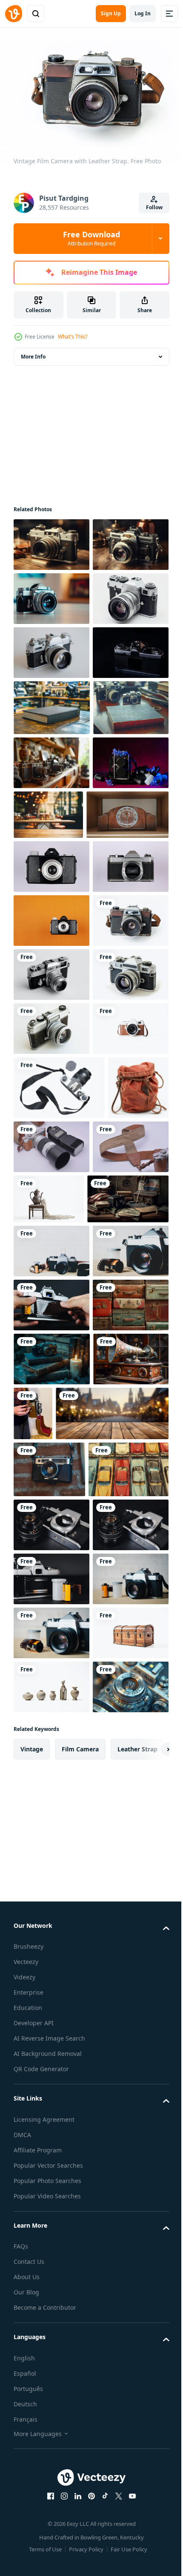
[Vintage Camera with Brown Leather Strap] (51, 1513)
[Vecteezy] (14, 14)
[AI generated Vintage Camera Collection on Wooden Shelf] (51, 977)
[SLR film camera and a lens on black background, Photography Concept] (51, 2293)
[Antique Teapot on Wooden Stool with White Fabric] (128, 1693)
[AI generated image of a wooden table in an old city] (70, 2125)
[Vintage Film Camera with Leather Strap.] (51, 1297)
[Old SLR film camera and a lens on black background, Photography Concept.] (51, 2347)
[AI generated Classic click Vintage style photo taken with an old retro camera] (51, 540)
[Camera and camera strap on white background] (115, 1631)
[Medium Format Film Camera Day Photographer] (51, 1031)
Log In (143, 13)
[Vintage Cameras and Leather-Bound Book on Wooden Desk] (52, 865)
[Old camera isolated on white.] (51, 702)
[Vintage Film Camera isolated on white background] (51, 1134)
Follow (154, 207)
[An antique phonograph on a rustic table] (51, 2069)
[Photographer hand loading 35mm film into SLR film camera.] (51, 1907)
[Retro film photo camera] (59, 1572)
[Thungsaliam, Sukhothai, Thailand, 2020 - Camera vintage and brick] (49, 2180)
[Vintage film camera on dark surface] (51, 810)
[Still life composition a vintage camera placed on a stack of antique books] (52, 2015)
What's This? (73, 337)
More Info (33, 352)
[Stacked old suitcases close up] (51, 1961)
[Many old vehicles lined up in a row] (54, 2237)
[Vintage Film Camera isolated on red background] (51, 1242)
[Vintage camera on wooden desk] (51, 648)
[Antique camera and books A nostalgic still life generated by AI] (54, 1747)
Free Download (91, 238)
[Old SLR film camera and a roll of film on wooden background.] (51, 2455)
